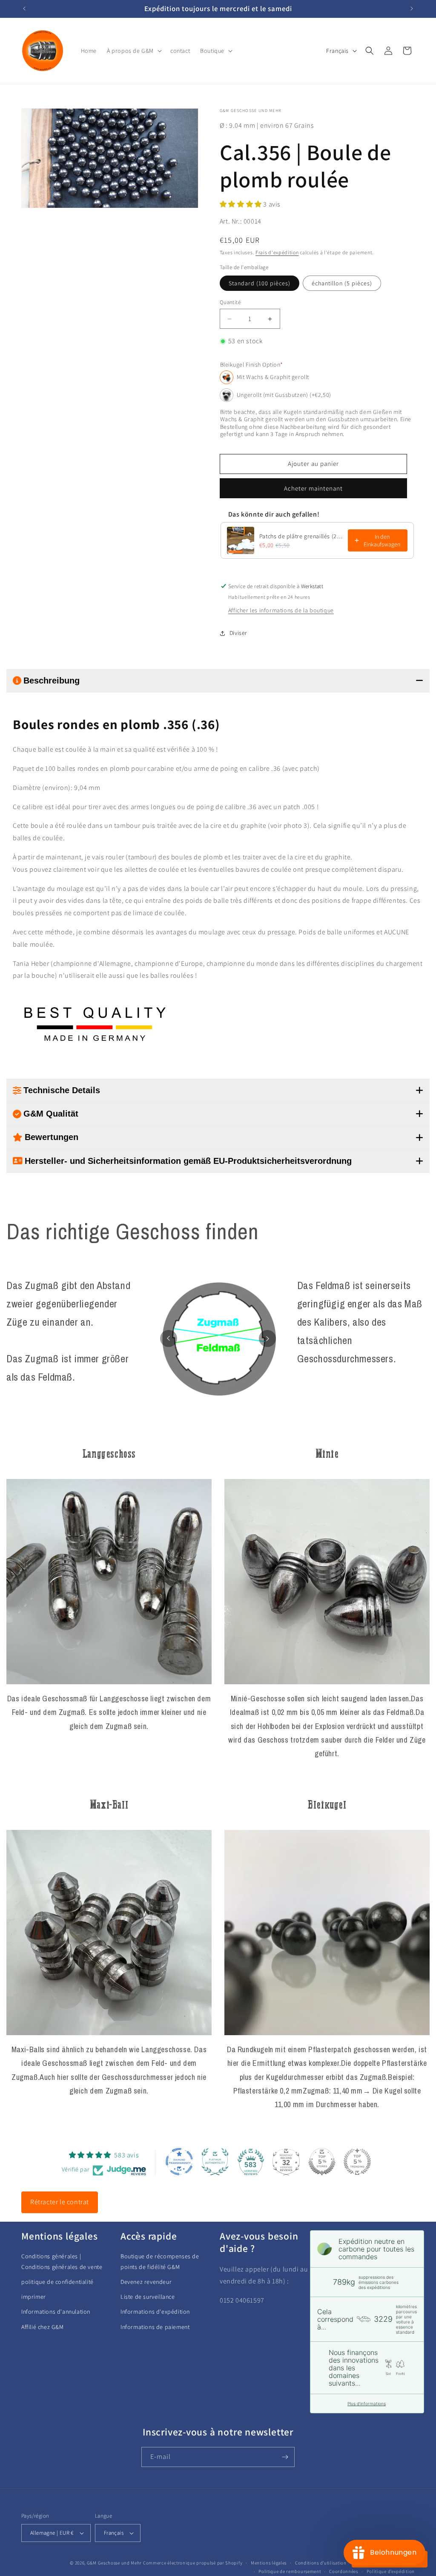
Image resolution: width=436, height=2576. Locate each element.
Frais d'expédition (277, 252)
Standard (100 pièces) (260, 283)
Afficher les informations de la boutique (281, 610)
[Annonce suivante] (412, 9)
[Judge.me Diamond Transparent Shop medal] (179, 2162)
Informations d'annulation (56, 2312)
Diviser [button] (238, 633)
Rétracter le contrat (60, 2202)
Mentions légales (269, 2563)
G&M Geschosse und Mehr (114, 2563)
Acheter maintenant (313, 488)
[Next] (267, 1338)
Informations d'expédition (155, 2312)
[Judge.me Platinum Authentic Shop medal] (215, 2162)
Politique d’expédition (391, 2571)
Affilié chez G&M (43, 2327)
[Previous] (169, 1338)
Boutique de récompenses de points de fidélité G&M (160, 2262)
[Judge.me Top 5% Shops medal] (322, 2162)
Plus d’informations (367, 2404)
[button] (133, 51)
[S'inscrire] (285, 2457)
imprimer (34, 2297)
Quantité (230, 302)
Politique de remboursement (290, 2571)
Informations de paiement (155, 2327)
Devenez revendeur (146, 2282)
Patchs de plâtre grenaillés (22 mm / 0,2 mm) (301, 536)
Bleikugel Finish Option (252, 365)
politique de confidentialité (57, 2282)
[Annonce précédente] (24, 9)
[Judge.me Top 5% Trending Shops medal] (357, 2162)
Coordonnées (344, 2571)
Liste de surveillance (148, 2297)
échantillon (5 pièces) (342, 283)
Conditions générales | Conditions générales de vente (62, 2262)
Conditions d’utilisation (321, 2563)
